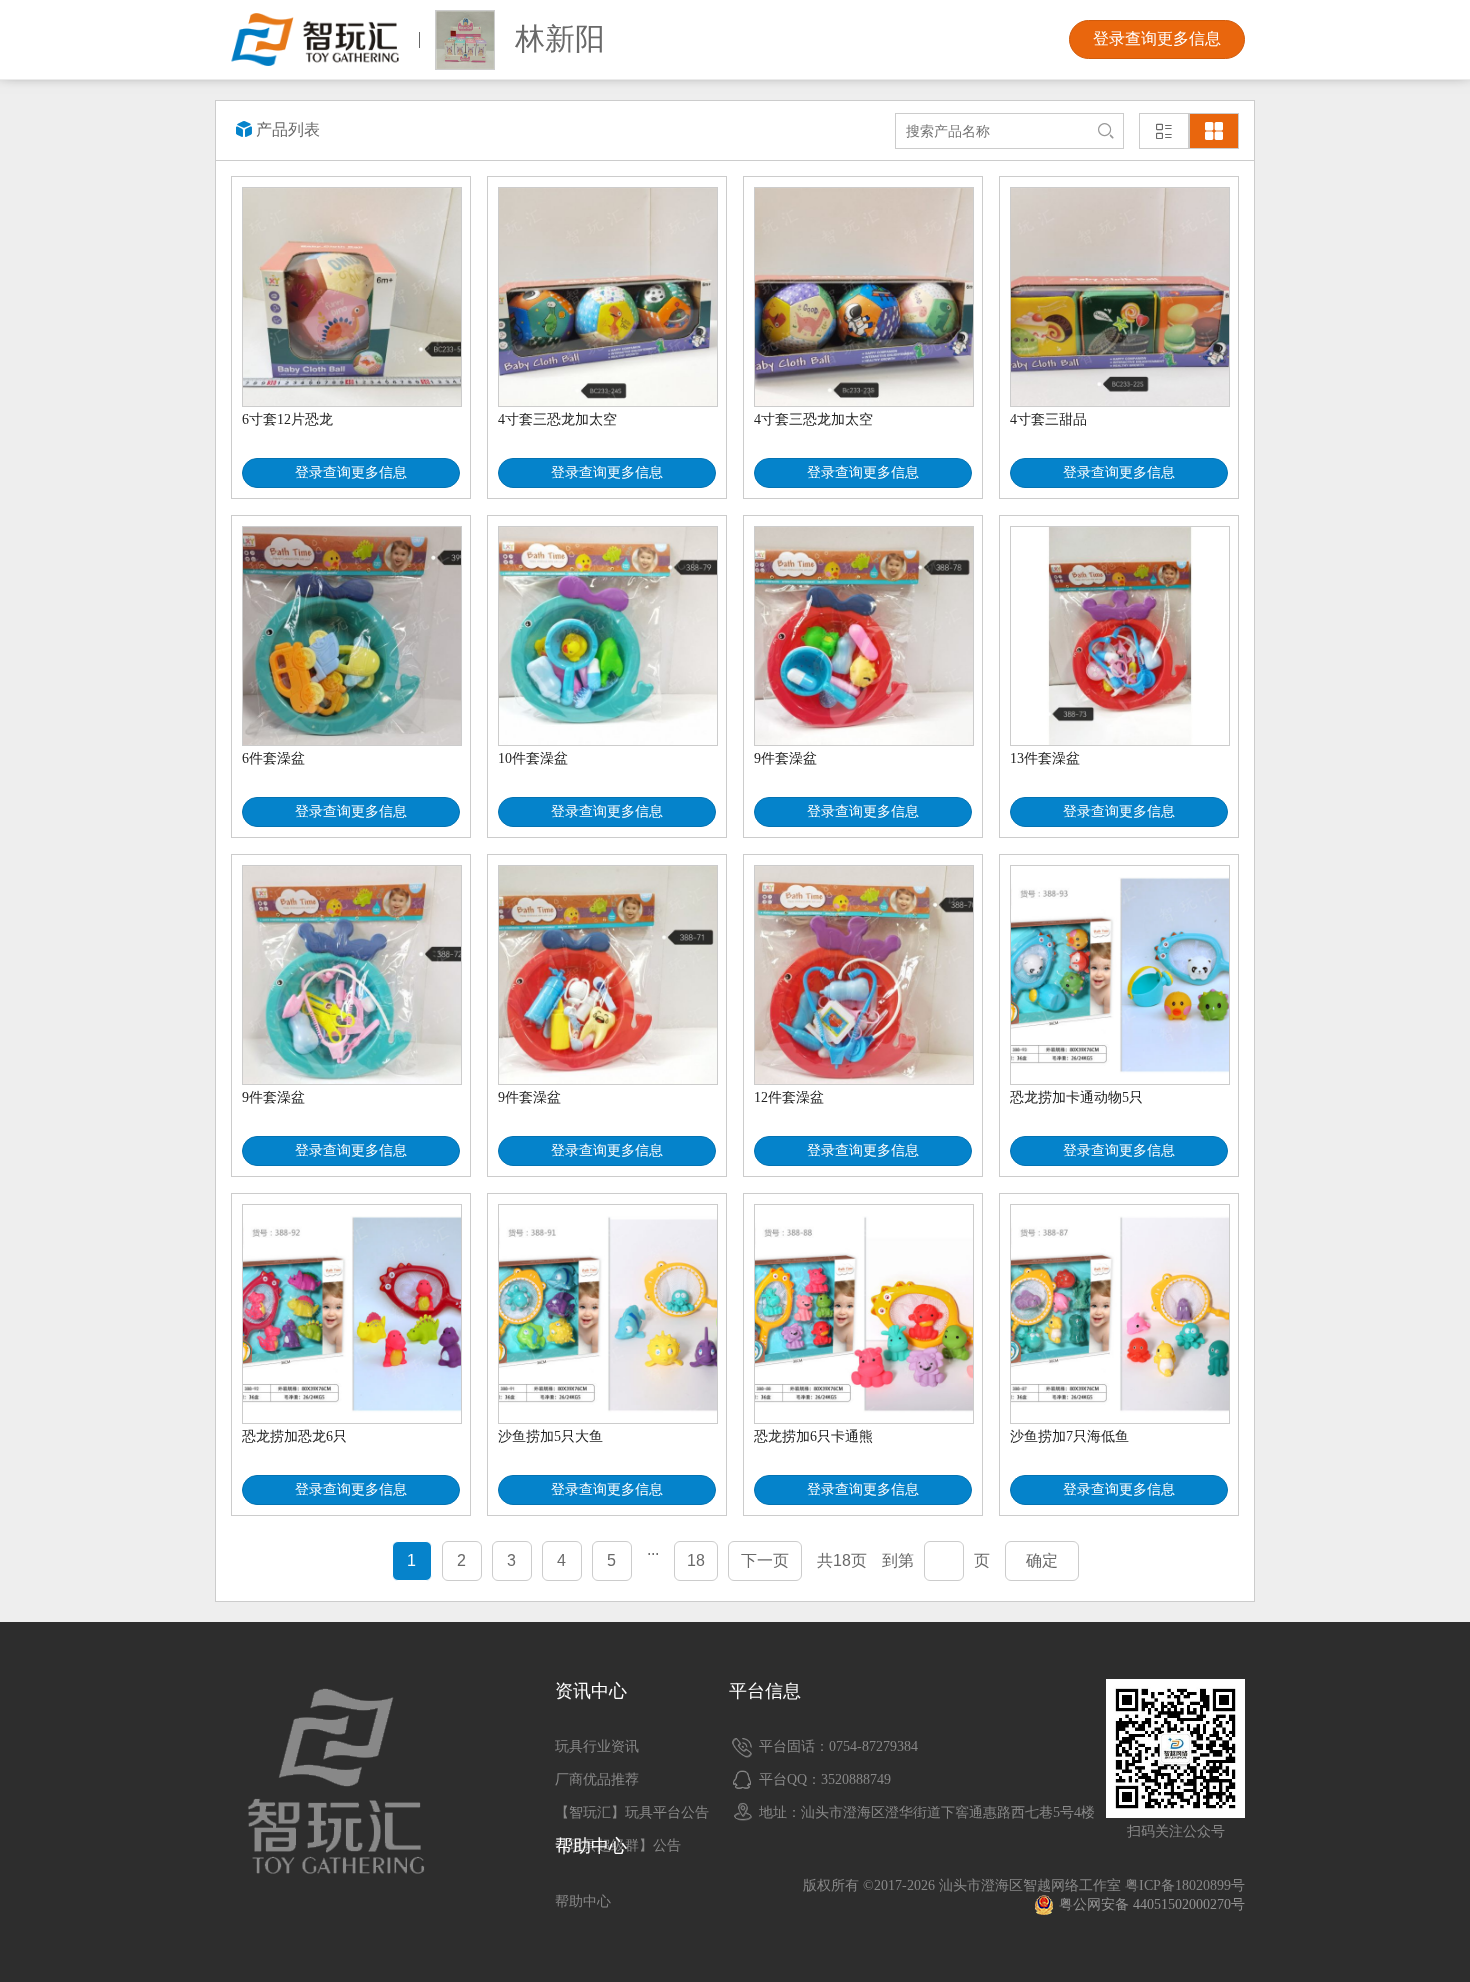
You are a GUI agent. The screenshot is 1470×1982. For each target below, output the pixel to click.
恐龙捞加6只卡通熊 (813, 1436)
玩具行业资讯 (597, 1746)
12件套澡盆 (789, 1097)
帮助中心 (583, 1901)
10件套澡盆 (533, 758)
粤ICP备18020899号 (1185, 1885)
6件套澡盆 (273, 758)
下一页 (765, 1560)
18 (696, 1560)
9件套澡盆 (785, 758)
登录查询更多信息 (1157, 38)
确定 (1042, 1560)
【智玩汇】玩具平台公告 (632, 1812)
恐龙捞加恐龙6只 (294, 1436)
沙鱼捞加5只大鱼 (550, 1436)
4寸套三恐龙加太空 (557, 419)
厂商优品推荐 (597, 1779)
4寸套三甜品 (1048, 419)
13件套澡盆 (1045, 758)
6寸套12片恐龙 (287, 419)
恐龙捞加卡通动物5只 (1076, 1097)
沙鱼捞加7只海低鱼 (1069, 1436)
